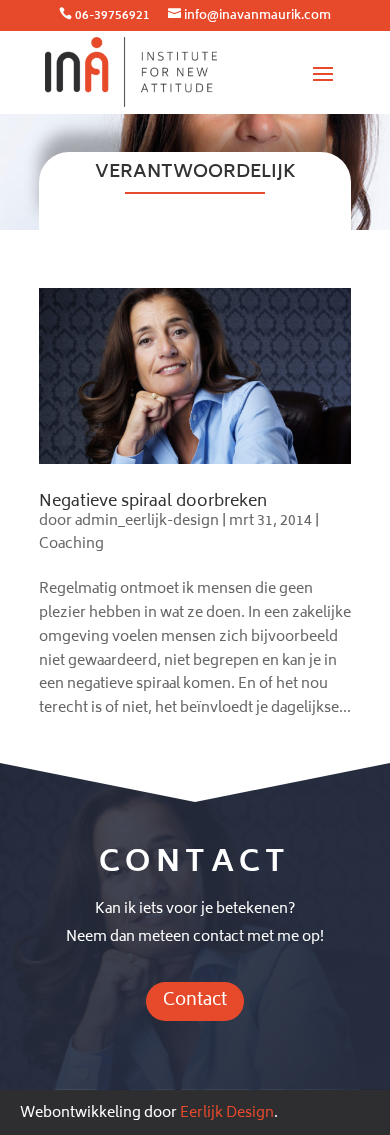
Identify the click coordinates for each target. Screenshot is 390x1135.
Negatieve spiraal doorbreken (153, 502)
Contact (195, 1001)
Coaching (71, 544)
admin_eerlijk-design (147, 521)
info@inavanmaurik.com (257, 16)
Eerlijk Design (227, 1113)
